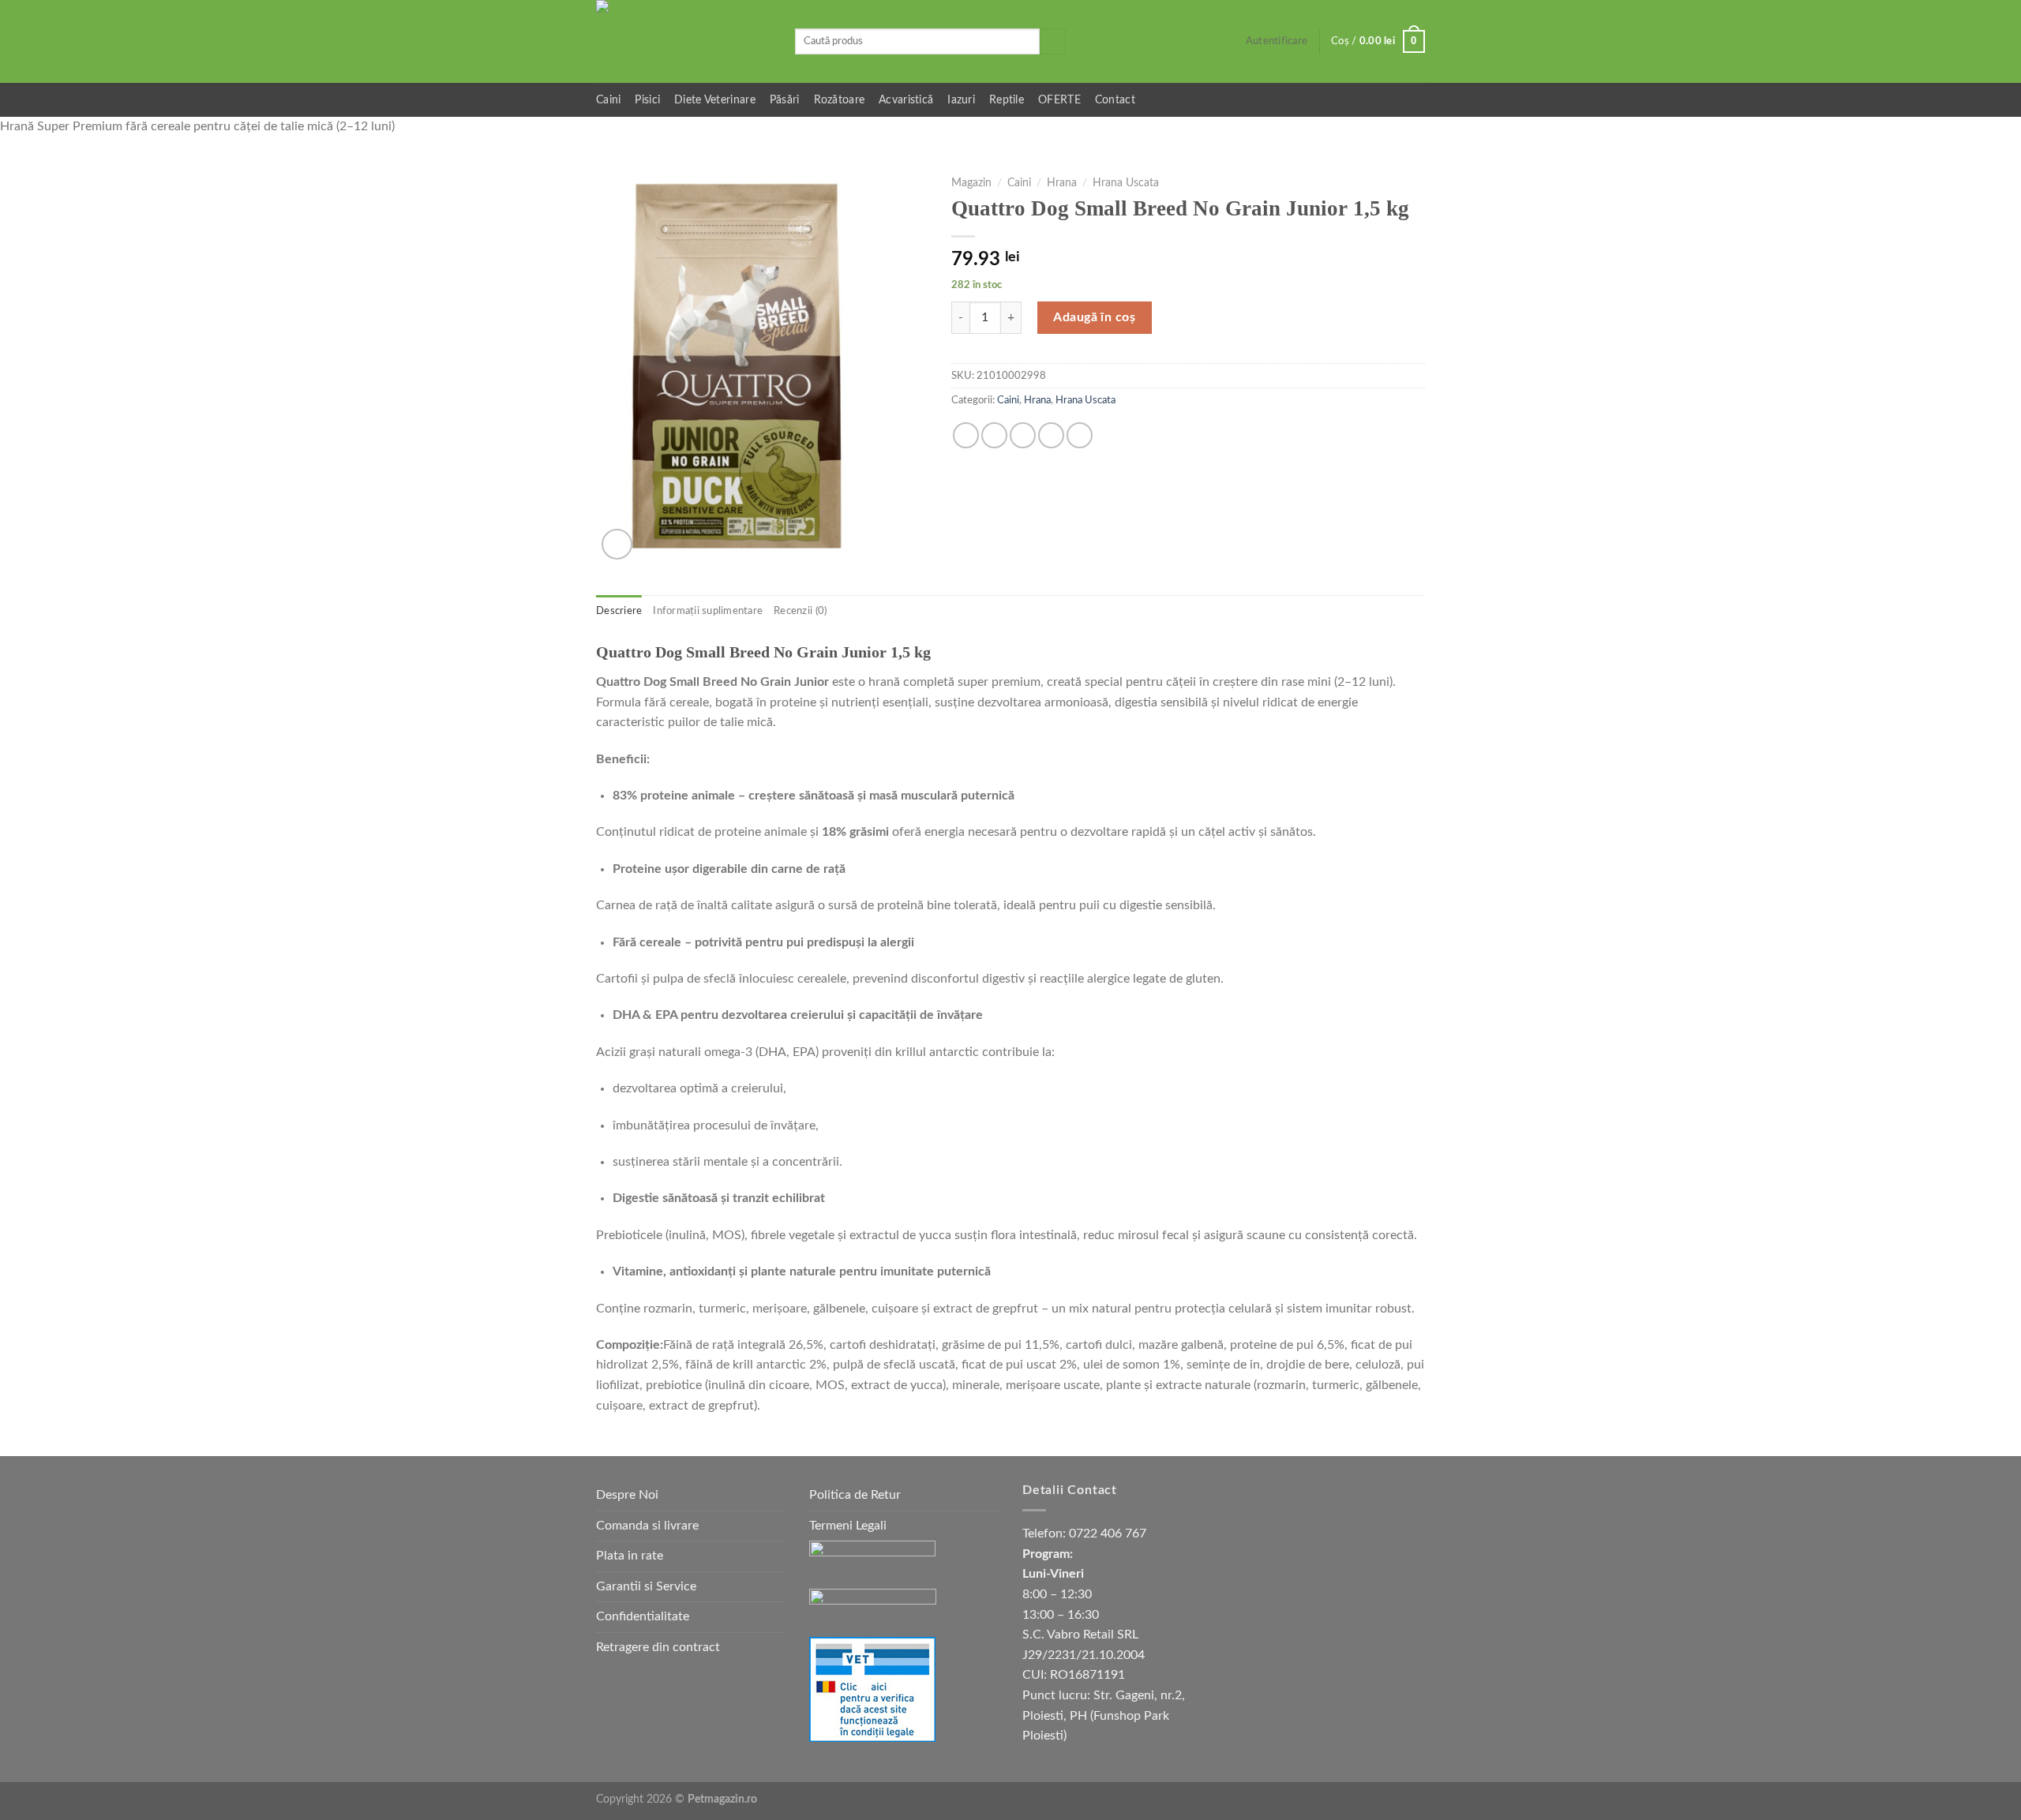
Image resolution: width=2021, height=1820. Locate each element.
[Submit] (1053, 42)
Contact (1115, 100)
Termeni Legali (848, 1526)
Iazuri (961, 100)
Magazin (971, 183)
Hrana (1062, 183)
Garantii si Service (646, 1586)
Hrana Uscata (1126, 183)
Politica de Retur (855, 1495)
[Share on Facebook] (966, 435)
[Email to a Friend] (1023, 435)
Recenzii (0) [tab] (800, 611)
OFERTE (1059, 100)
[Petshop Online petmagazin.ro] (684, 41)
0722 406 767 (1108, 1534)
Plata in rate (630, 1556)
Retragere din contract (658, 1647)
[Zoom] (617, 544)
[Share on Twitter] (994, 435)
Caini (608, 100)
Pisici (647, 100)
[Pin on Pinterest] (1051, 435)
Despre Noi (627, 1495)
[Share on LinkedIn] (1080, 435)
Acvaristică (906, 100)
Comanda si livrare (647, 1526)
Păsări (785, 100)
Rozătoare (840, 100)
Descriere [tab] (619, 611)
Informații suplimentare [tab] (708, 611)
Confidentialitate (643, 1616)
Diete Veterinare (715, 100)
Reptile (1007, 100)
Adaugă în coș (1094, 317)
